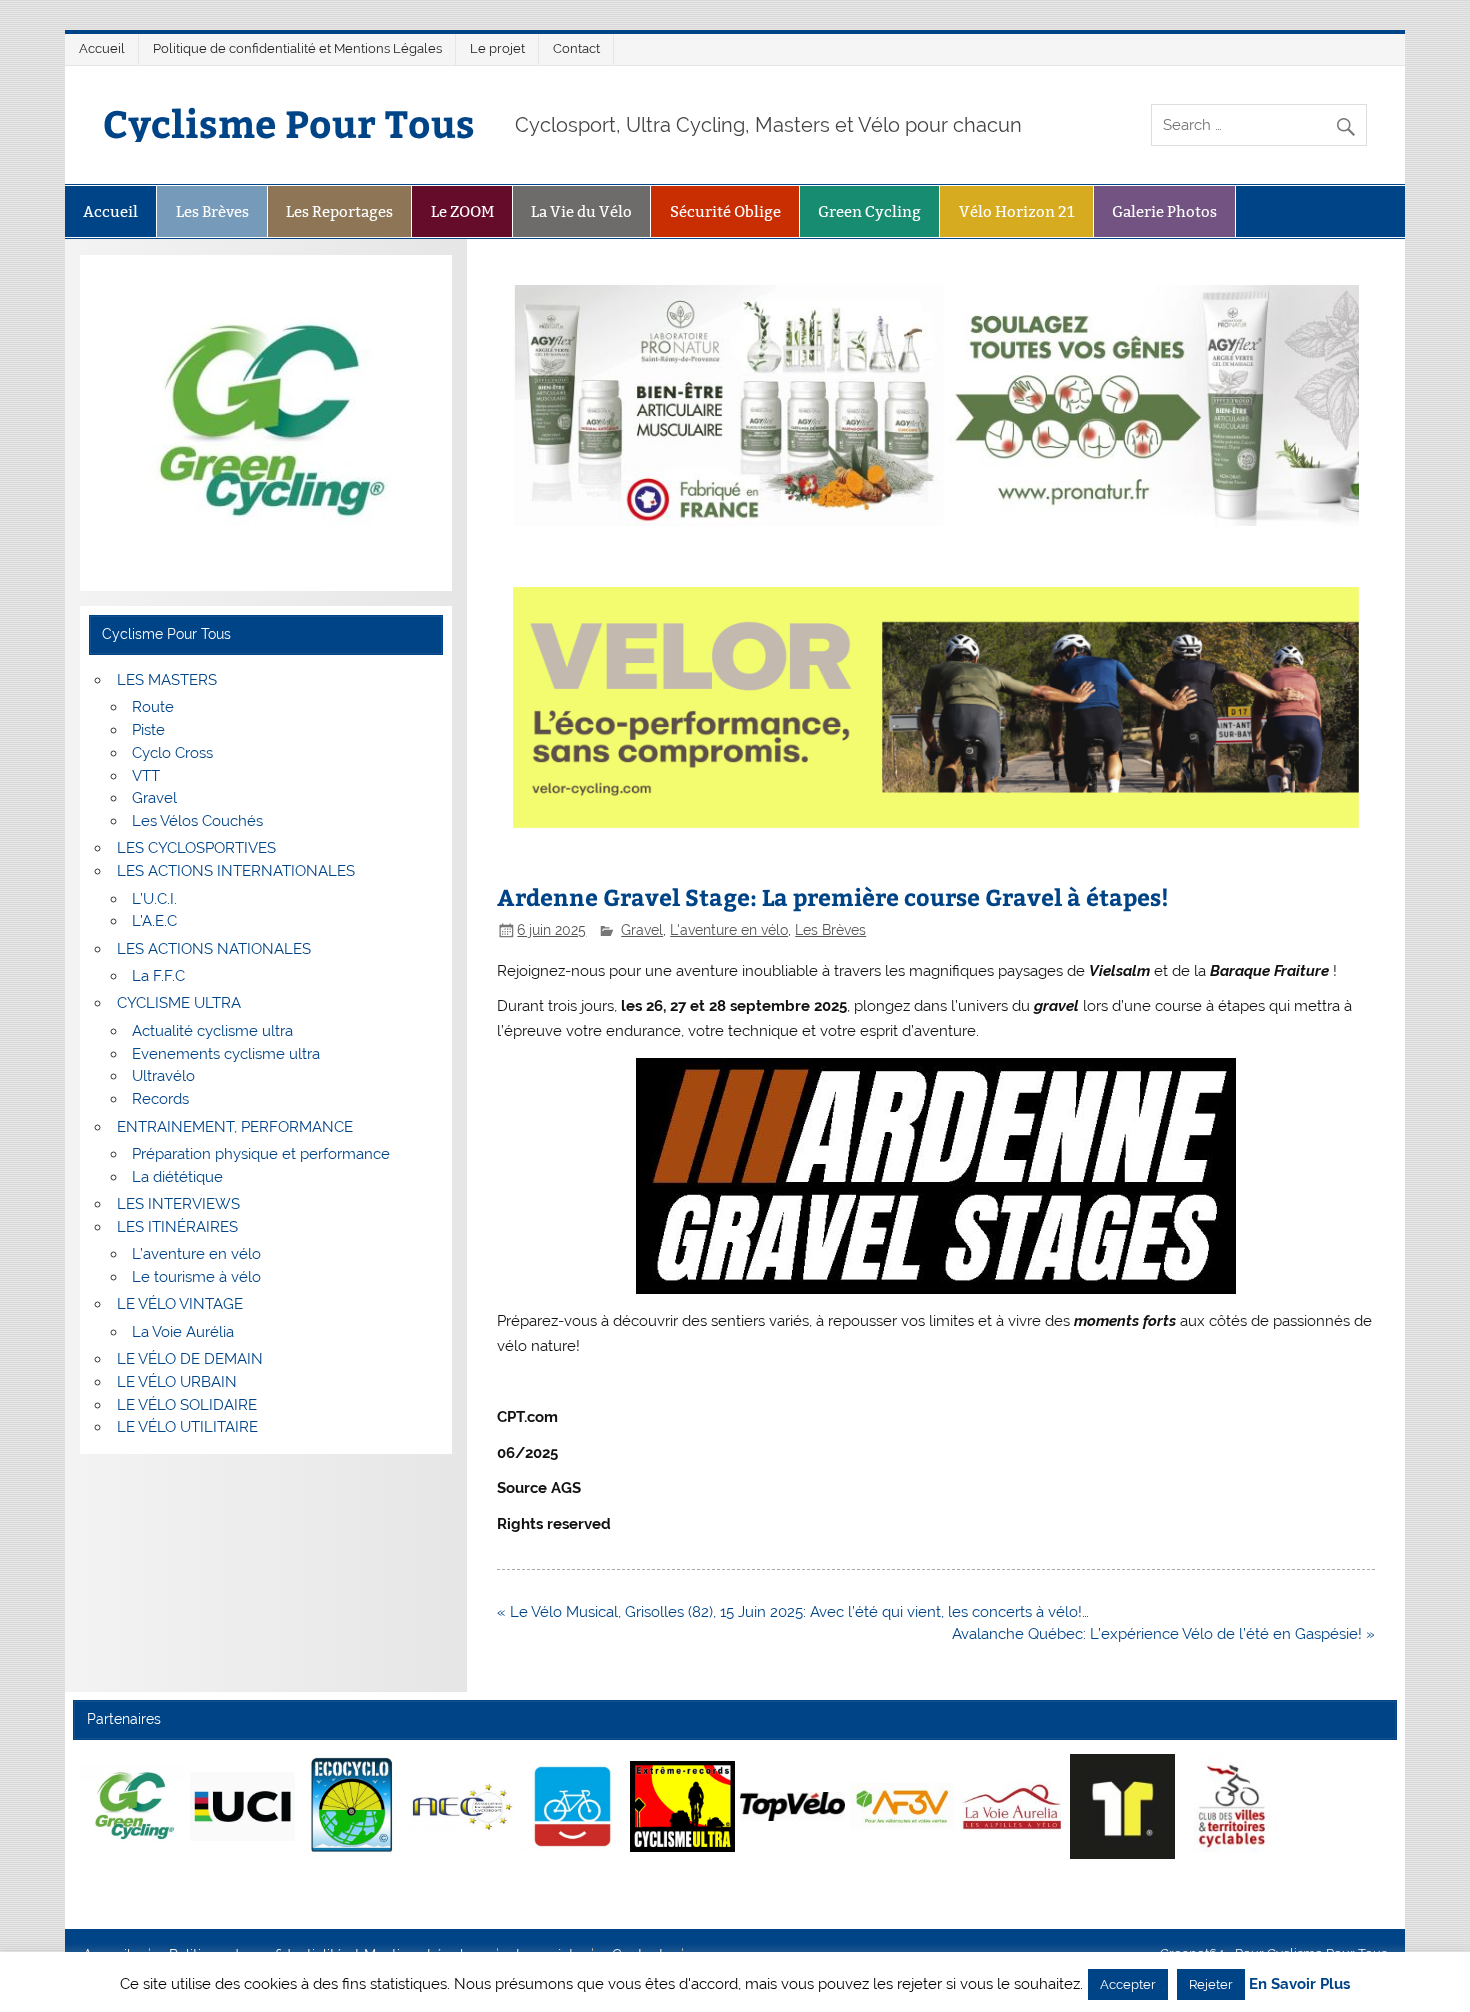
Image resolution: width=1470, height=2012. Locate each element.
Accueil (102, 48)
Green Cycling (869, 211)
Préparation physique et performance (261, 1154)
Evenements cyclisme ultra (226, 1054)
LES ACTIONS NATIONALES (214, 949)
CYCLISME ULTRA (179, 1003)
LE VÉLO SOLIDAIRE (187, 1405)
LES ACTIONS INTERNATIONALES (236, 871)
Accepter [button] (1128, 1984)
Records (160, 1099)
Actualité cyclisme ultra (212, 1031)
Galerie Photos (1164, 211)
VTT (146, 776)
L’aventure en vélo (196, 1254)
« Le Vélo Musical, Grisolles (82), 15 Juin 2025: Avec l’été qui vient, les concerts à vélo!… (793, 1612)
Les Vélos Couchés (197, 821)
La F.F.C (158, 976)
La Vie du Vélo (581, 211)
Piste (148, 730)
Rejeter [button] (1211, 1984)
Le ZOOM (462, 211)
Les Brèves (212, 211)
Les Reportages (339, 211)
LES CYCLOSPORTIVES (196, 848)
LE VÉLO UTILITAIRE (187, 1427)
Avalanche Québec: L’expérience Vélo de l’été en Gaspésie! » (1163, 1634)
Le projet (497, 48)
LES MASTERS (167, 680)
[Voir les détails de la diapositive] (132, 1806)
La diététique (177, 1177)
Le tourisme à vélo (196, 1277)
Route (153, 707)
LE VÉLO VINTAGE (180, 1304)
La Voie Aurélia (183, 1332)
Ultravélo (163, 1076)
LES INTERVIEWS (178, 1204)
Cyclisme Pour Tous (289, 122)
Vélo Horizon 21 (1017, 211)
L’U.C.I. (154, 899)
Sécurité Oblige (725, 211)
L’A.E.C (154, 921)
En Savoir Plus (1299, 1984)
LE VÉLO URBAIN (177, 1382)
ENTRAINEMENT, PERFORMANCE (235, 1127)
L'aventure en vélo (729, 930)
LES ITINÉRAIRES (177, 1227)
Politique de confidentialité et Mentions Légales (297, 48)
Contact (576, 48)
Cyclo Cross (172, 753)
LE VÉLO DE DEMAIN (190, 1359)
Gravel (642, 930)
